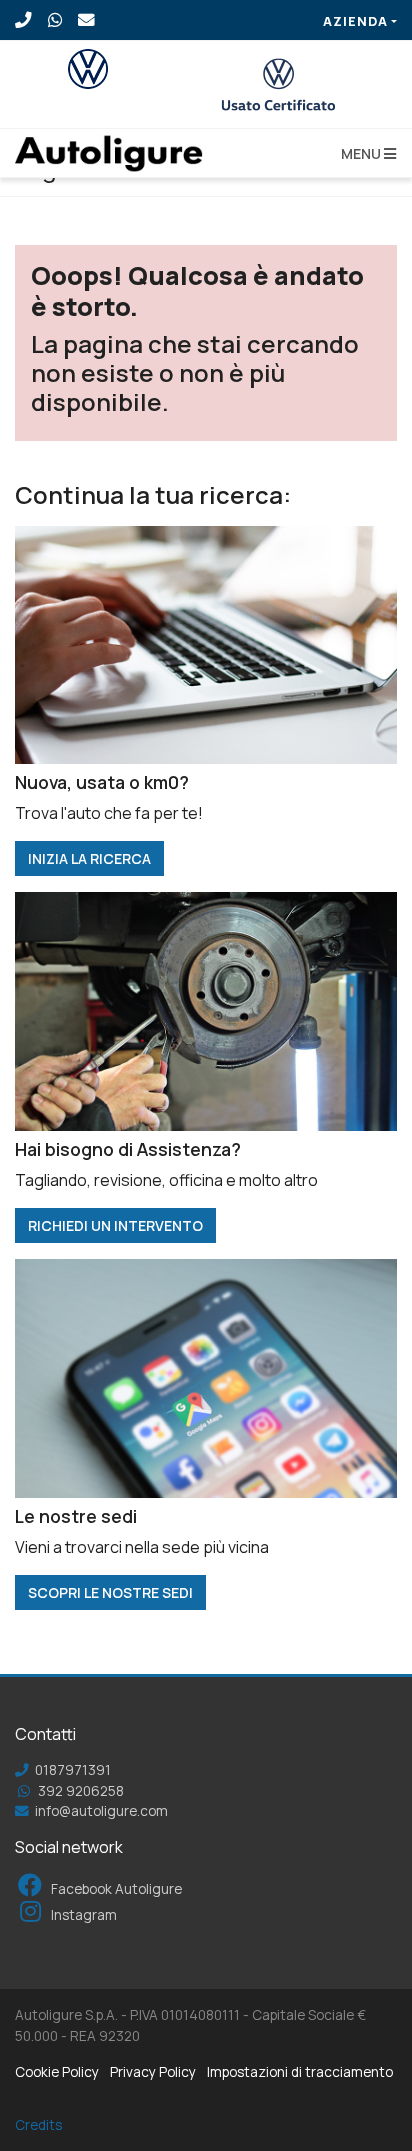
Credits (38, 2125)
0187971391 (71, 1770)
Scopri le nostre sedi (110, 1592)
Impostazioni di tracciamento (300, 2072)
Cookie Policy (57, 2072)
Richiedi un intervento (115, 1225)
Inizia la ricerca (89, 858)
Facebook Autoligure (115, 1889)
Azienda (355, 21)
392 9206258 (79, 1791)
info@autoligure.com (100, 1811)
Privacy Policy (153, 2072)
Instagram (82, 1915)
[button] (364, 153)
